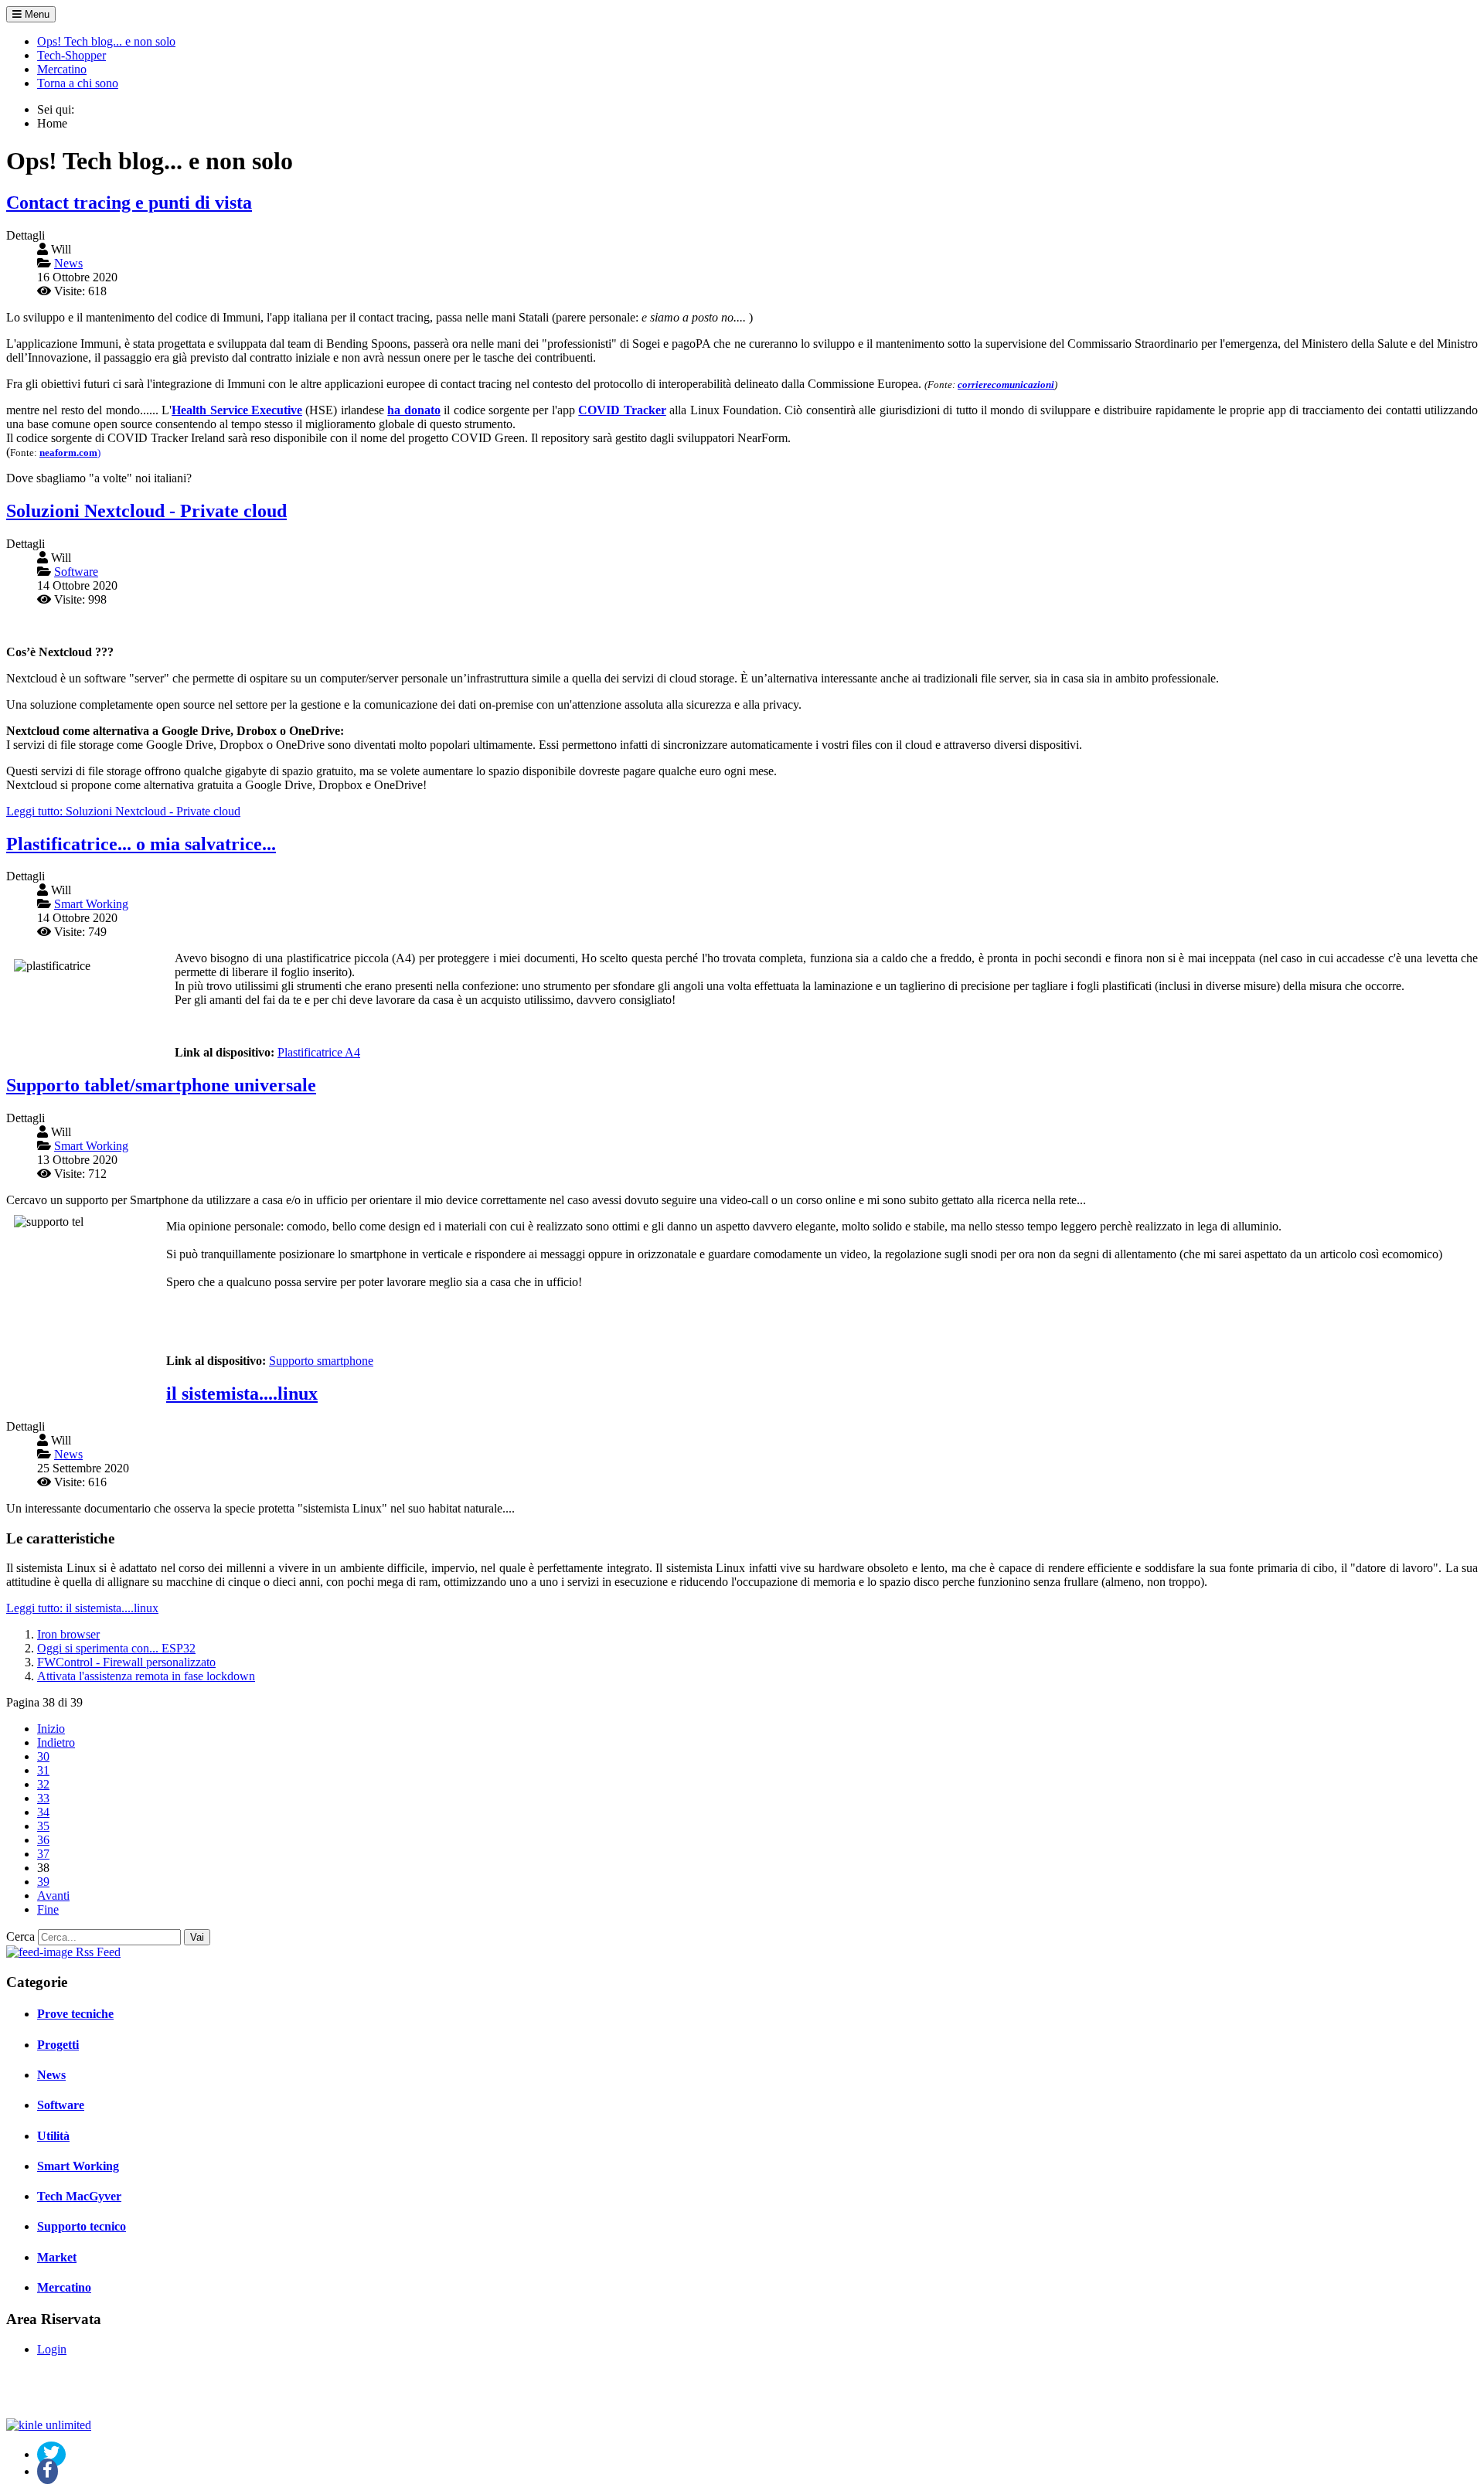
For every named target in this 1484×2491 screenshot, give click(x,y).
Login (52, 2349)
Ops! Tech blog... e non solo (106, 41)
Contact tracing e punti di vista (129, 202)
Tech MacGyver (79, 2196)
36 (43, 1840)
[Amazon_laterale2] (49, 2425)
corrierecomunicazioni (1006, 385)
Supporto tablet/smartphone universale (161, 1085)
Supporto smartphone (321, 1361)
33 (43, 1798)
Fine (48, 1909)
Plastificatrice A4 (319, 1052)
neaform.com (68, 453)
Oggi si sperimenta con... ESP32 (116, 1648)
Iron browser (68, 1634)
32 (43, 1784)
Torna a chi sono (78, 83)
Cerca (20, 1936)
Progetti (58, 2045)
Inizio (51, 1729)
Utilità (53, 2136)
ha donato (414, 410)
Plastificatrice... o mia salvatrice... (141, 844)
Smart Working (78, 2166)
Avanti (53, 1895)
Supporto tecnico (82, 2226)
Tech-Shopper (71, 55)
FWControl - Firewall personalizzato (126, 1662)
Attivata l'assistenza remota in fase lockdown (146, 1676)
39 (43, 1882)
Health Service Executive (237, 410)
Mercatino (62, 69)
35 (43, 1826)
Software (61, 2105)
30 (43, 1756)
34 (43, 1812)
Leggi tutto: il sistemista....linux (82, 1608)
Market (57, 2257)
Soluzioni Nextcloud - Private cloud (146, 511)
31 (43, 1770)
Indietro (56, 1742)
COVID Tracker (622, 410)
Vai (197, 1937)
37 (43, 1854)
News (51, 2075)
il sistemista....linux (242, 1394)
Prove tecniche (75, 2014)
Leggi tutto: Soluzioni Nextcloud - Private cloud (123, 811)
